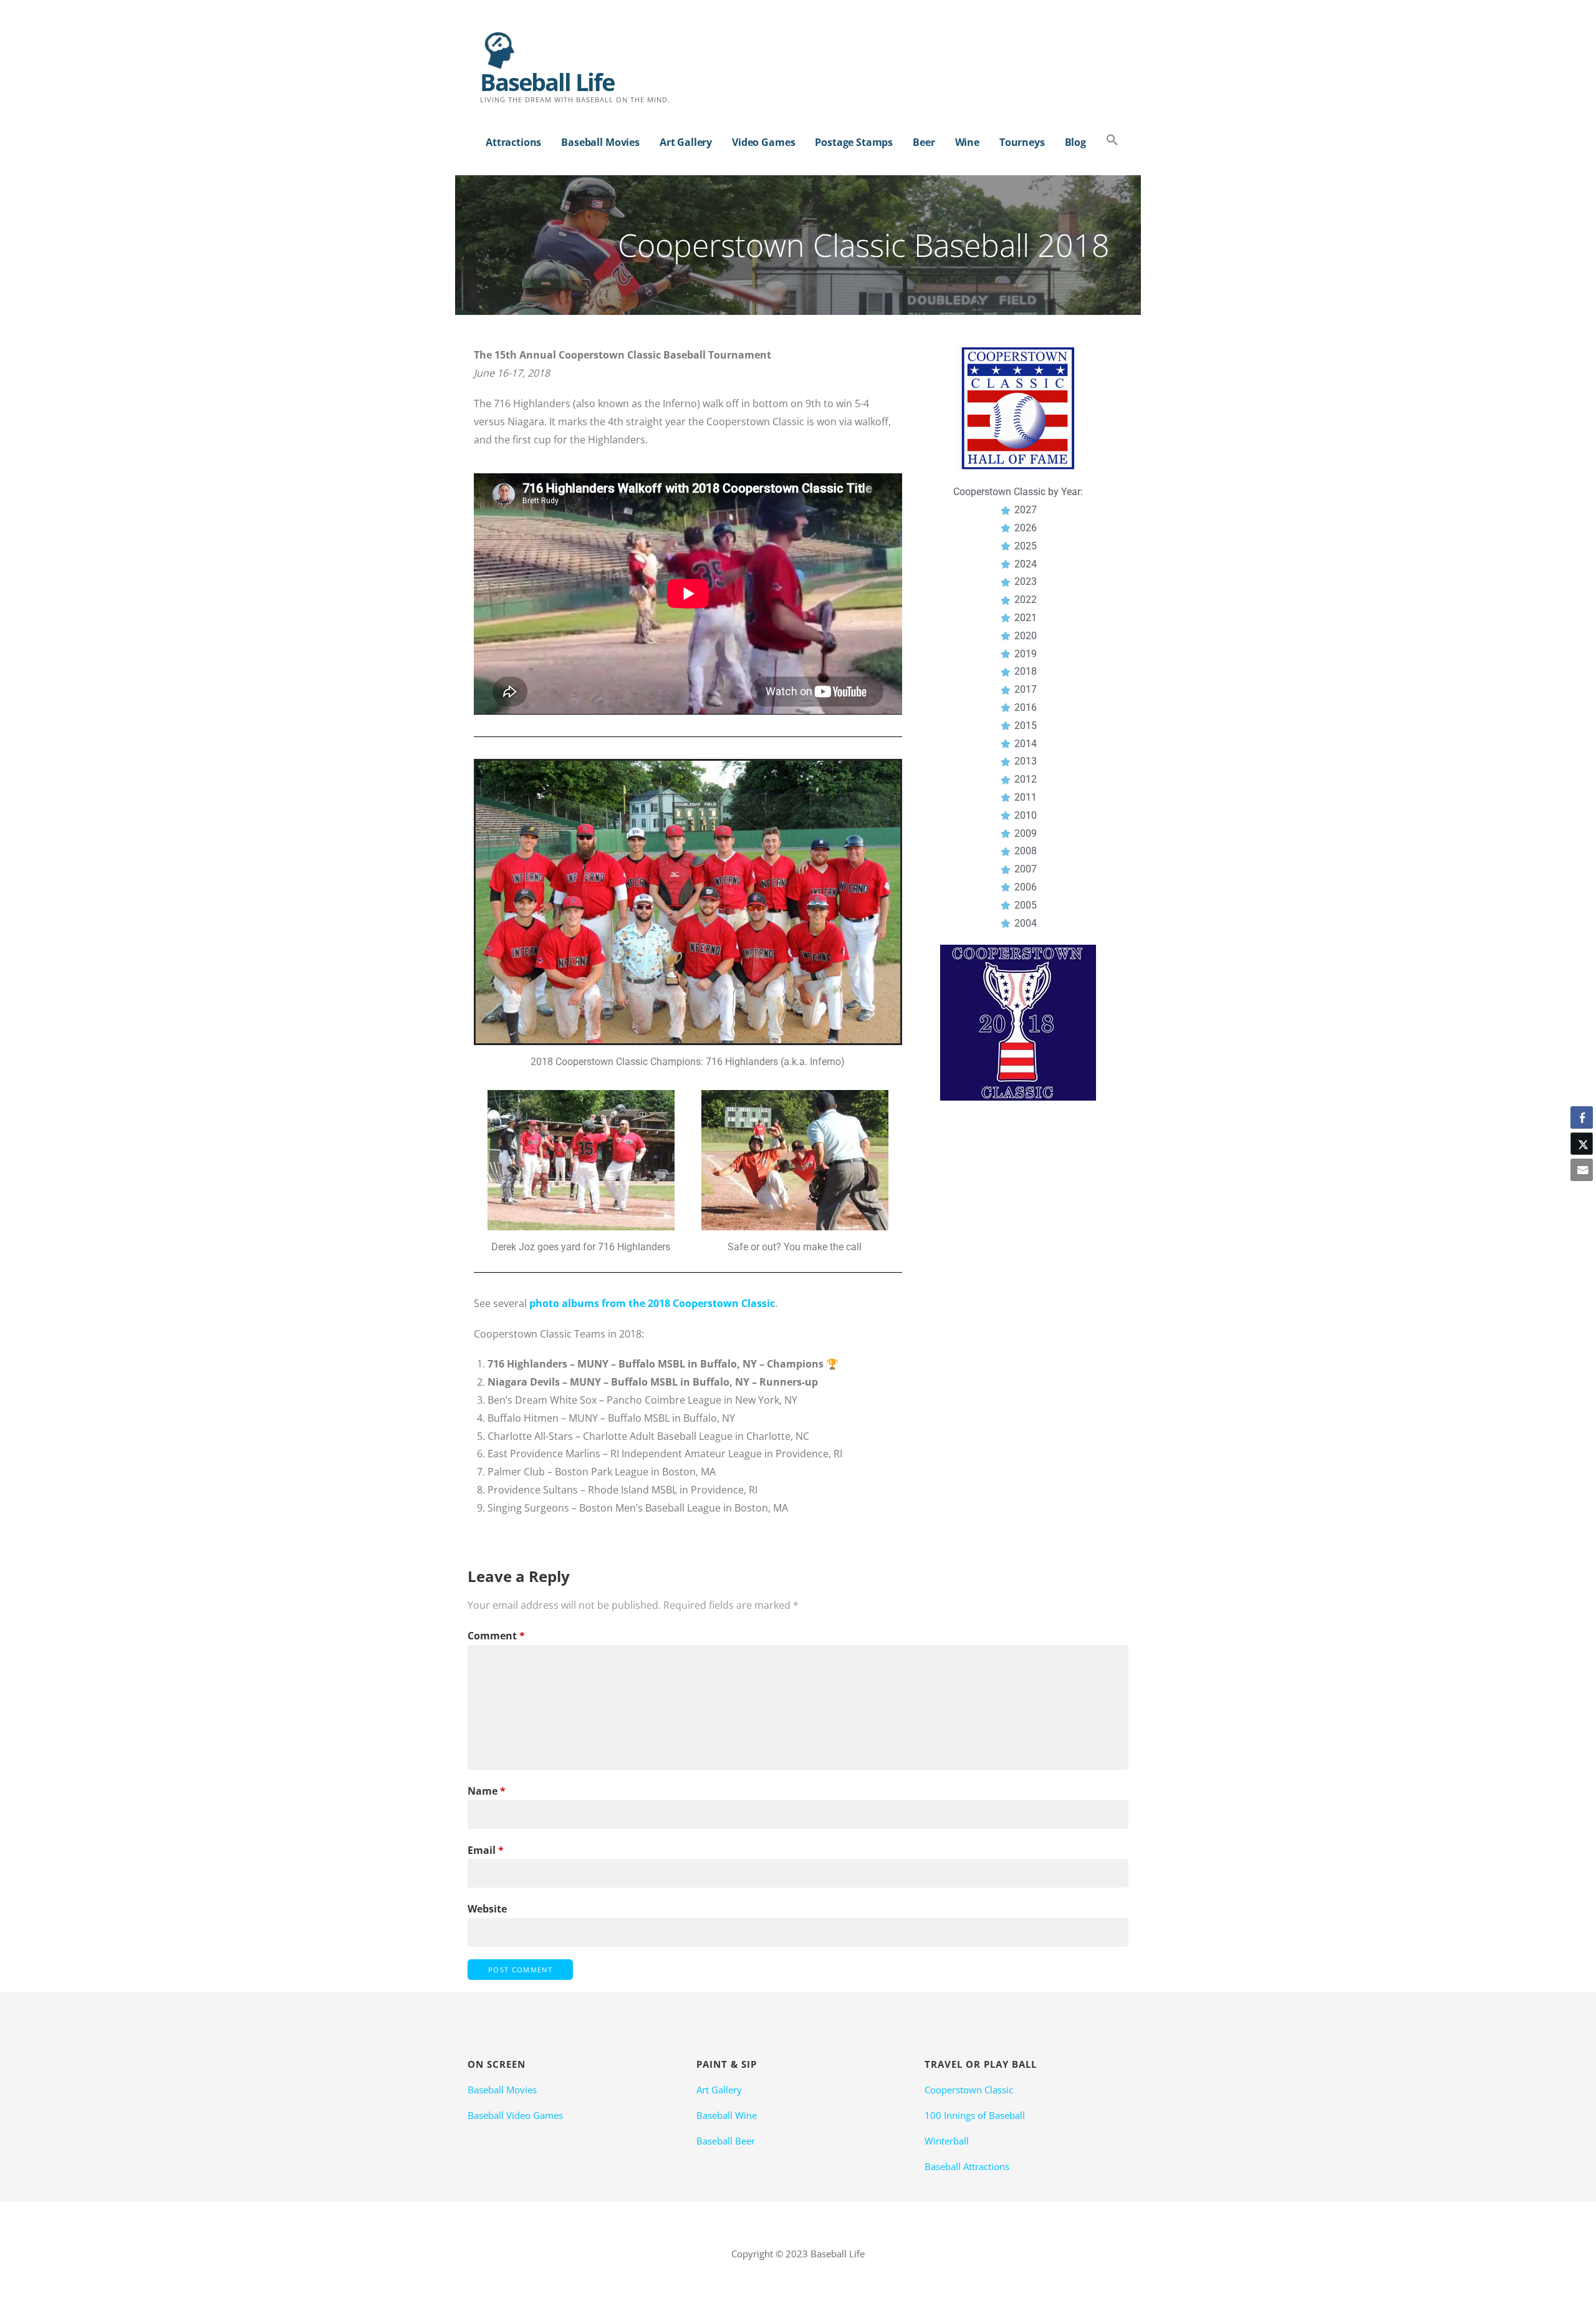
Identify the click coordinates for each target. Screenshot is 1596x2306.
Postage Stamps (854, 142)
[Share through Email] (1582, 1170)
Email (486, 1850)
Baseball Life (547, 82)
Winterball (947, 2141)
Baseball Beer (726, 2141)
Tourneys (1022, 142)
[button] (1112, 141)
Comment (496, 1636)
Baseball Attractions (967, 2166)
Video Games (763, 142)
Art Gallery (686, 142)
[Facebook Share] (1582, 1117)
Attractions (513, 142)
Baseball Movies (600, 142)
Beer (924, 142)
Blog (1075, 142)
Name (487, 1791)
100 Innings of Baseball (975, 2115)
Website (487, 1909)
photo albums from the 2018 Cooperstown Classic (652, 1303)
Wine (967, 142)
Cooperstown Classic (969, 2090)
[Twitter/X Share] (1582, 1144)
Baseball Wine (727, 2115)
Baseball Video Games (515, 2115)
